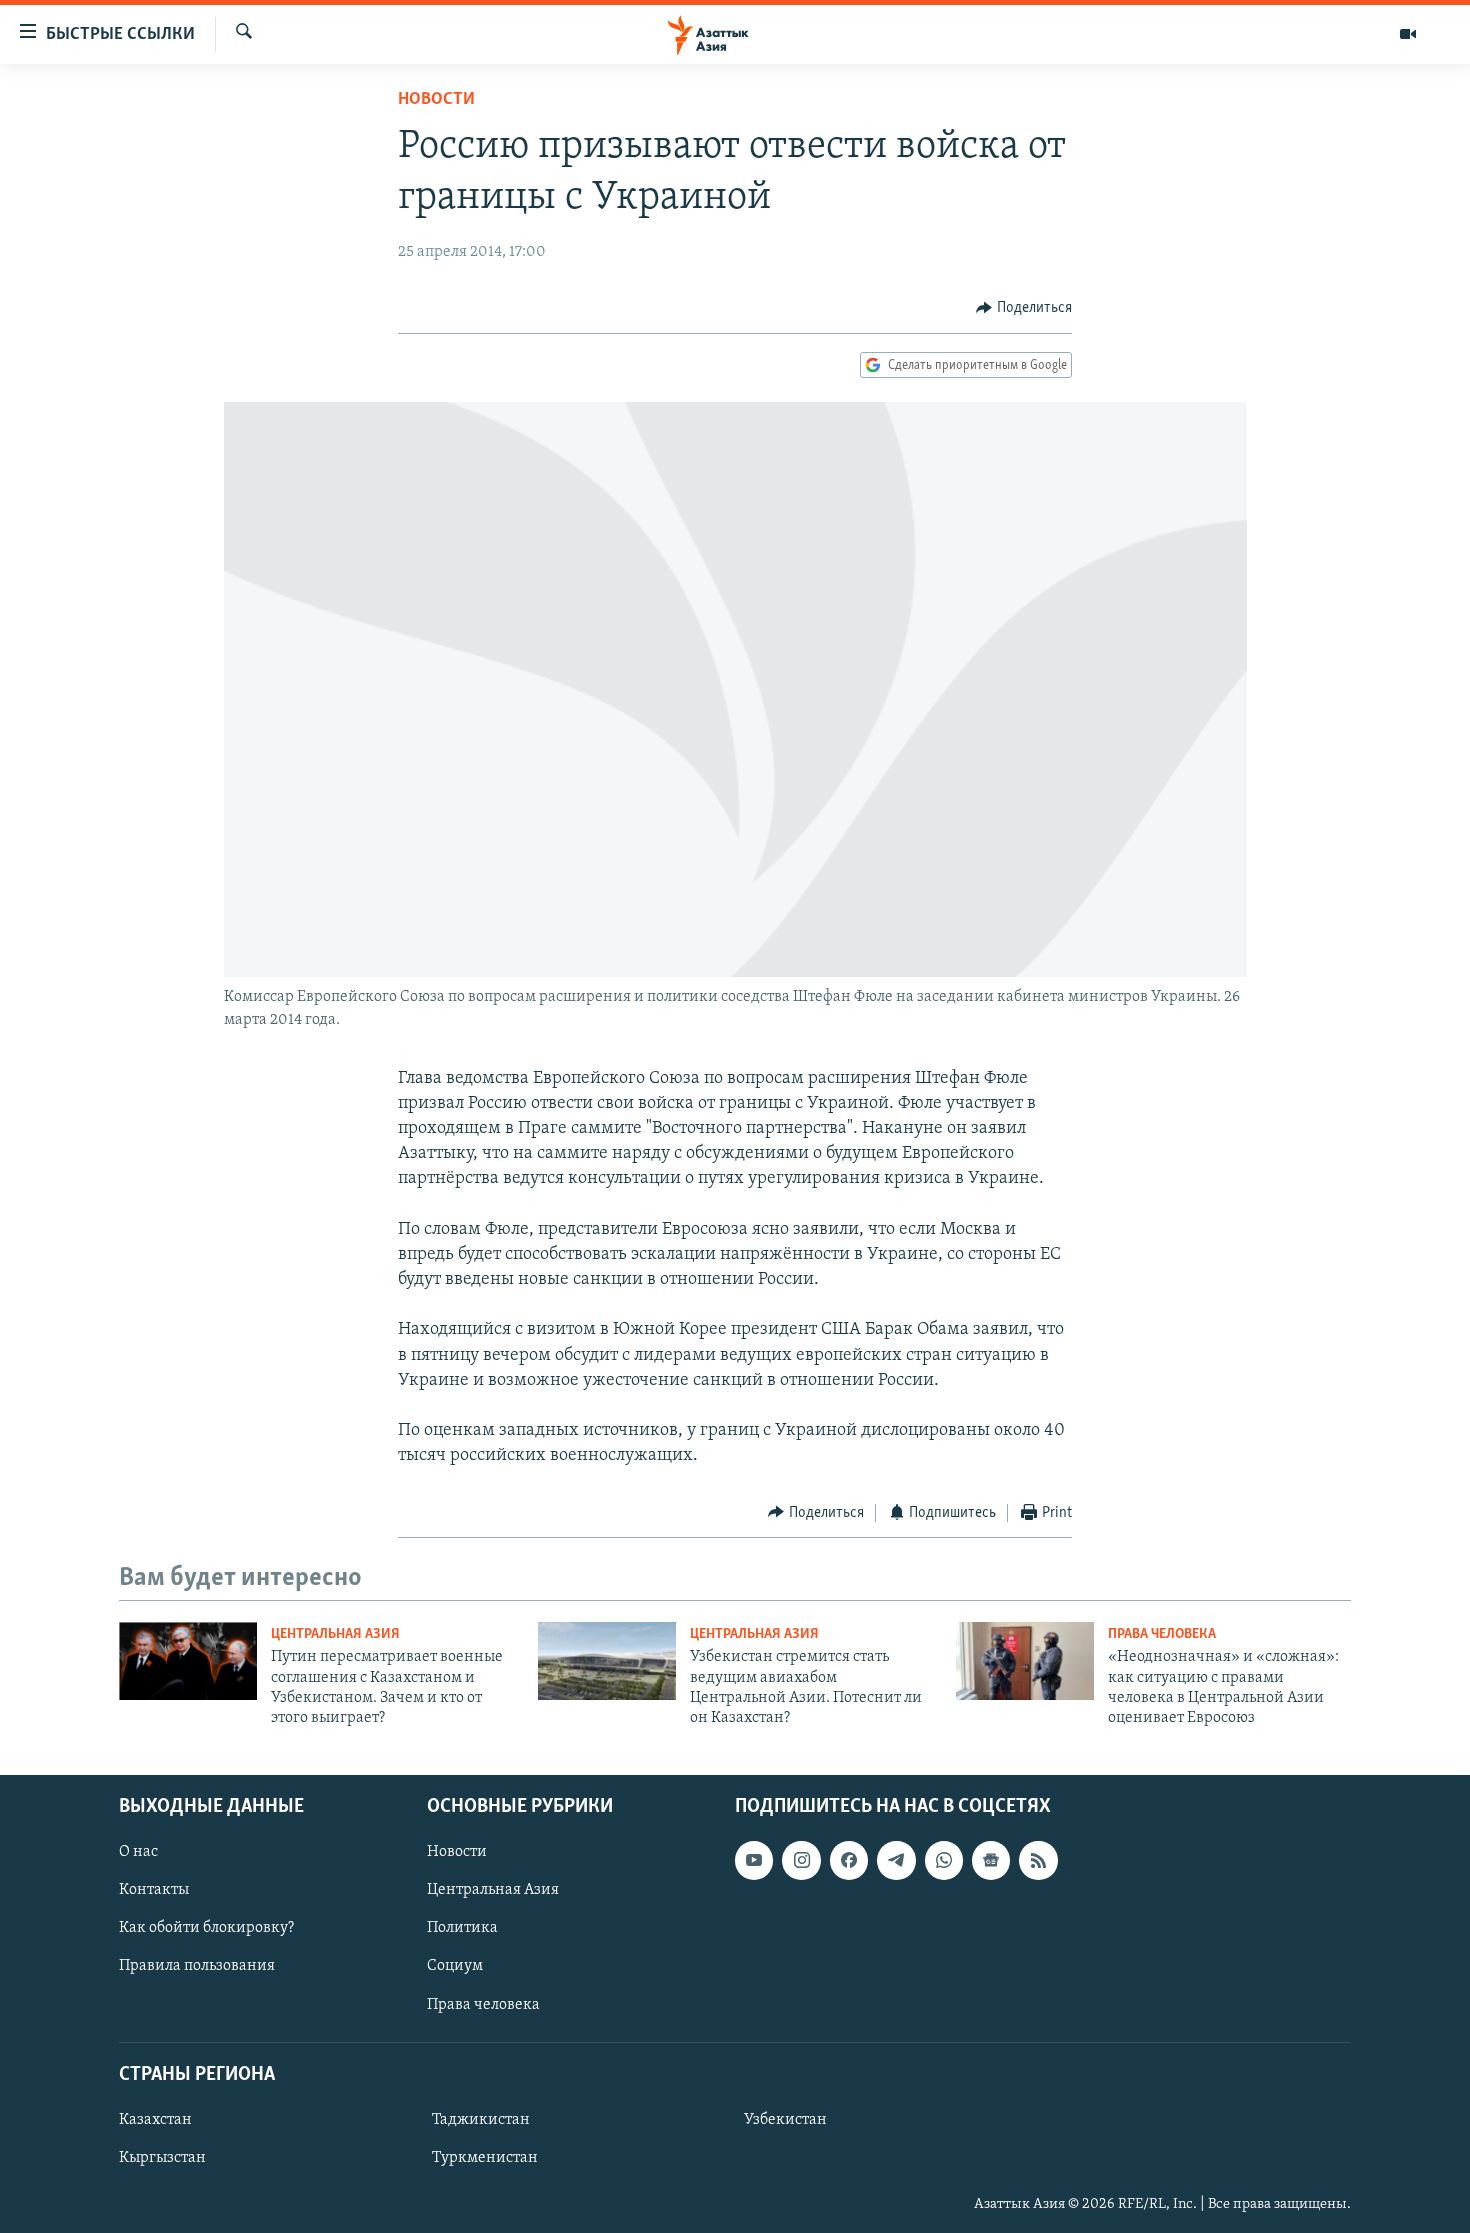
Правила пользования (197, 1966)
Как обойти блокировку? (206, 1928)
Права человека (1162, 1634)
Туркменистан (485, 2158)
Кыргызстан (162, 2158)
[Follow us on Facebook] (849, 1860)
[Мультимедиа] (1408, 34)
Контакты (154, 1890)
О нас (138, 1852)
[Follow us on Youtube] (754, 1860)
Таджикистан (481, 2120)
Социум (455, 1966)
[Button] (1024, 308)
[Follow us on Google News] (991, 1860)
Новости (436, 100)
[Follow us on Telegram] (896, 1860)
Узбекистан (785, 2120)
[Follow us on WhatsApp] (944, 1860)
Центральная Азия (335, 1634)
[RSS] (1038, 1860)
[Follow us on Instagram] (801, 1860)
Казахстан (155, 2120)
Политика (462, 1928)
